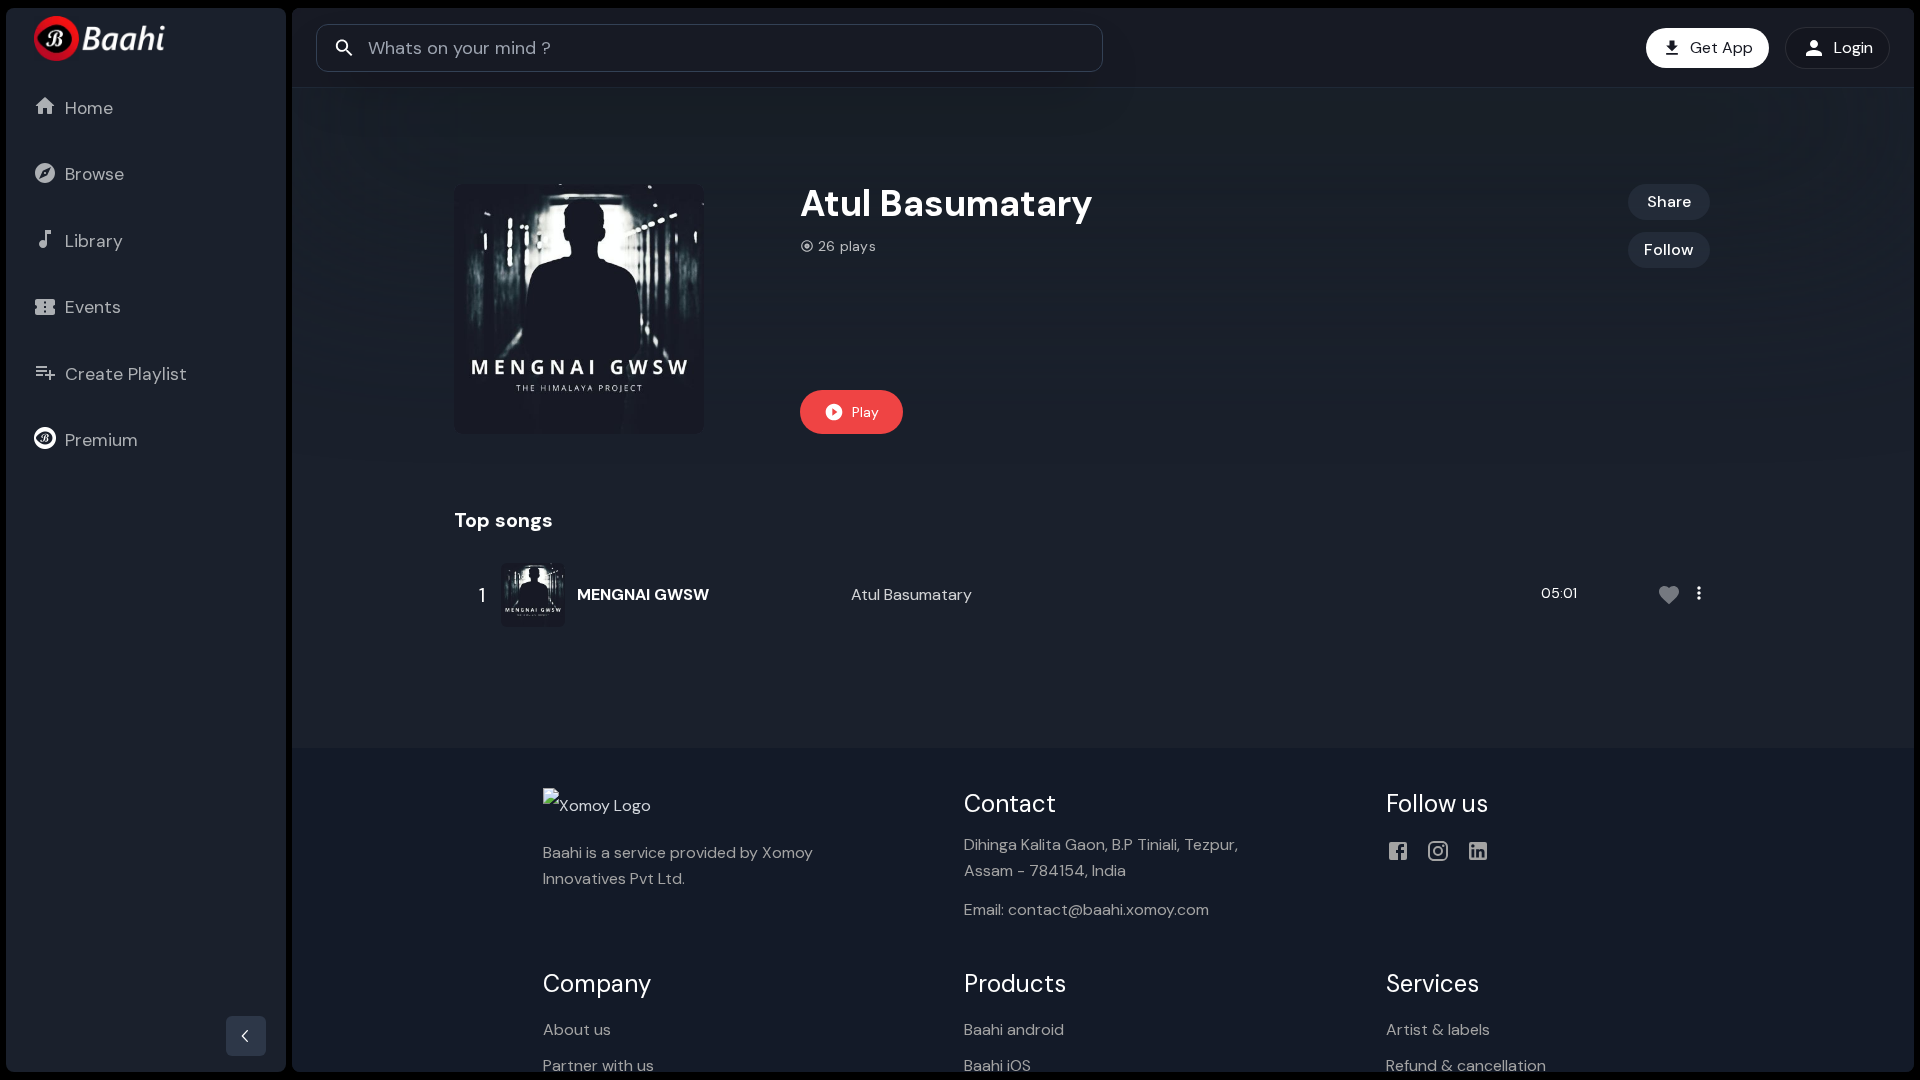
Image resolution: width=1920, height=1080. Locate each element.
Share (1669, 201)
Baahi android (1014, 1029)
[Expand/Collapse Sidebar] (246, 1036)
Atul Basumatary (911, 594)
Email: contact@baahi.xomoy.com (1086, 909)
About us (577, 1029)
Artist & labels (1438, 1029)
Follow (1669, 249)
